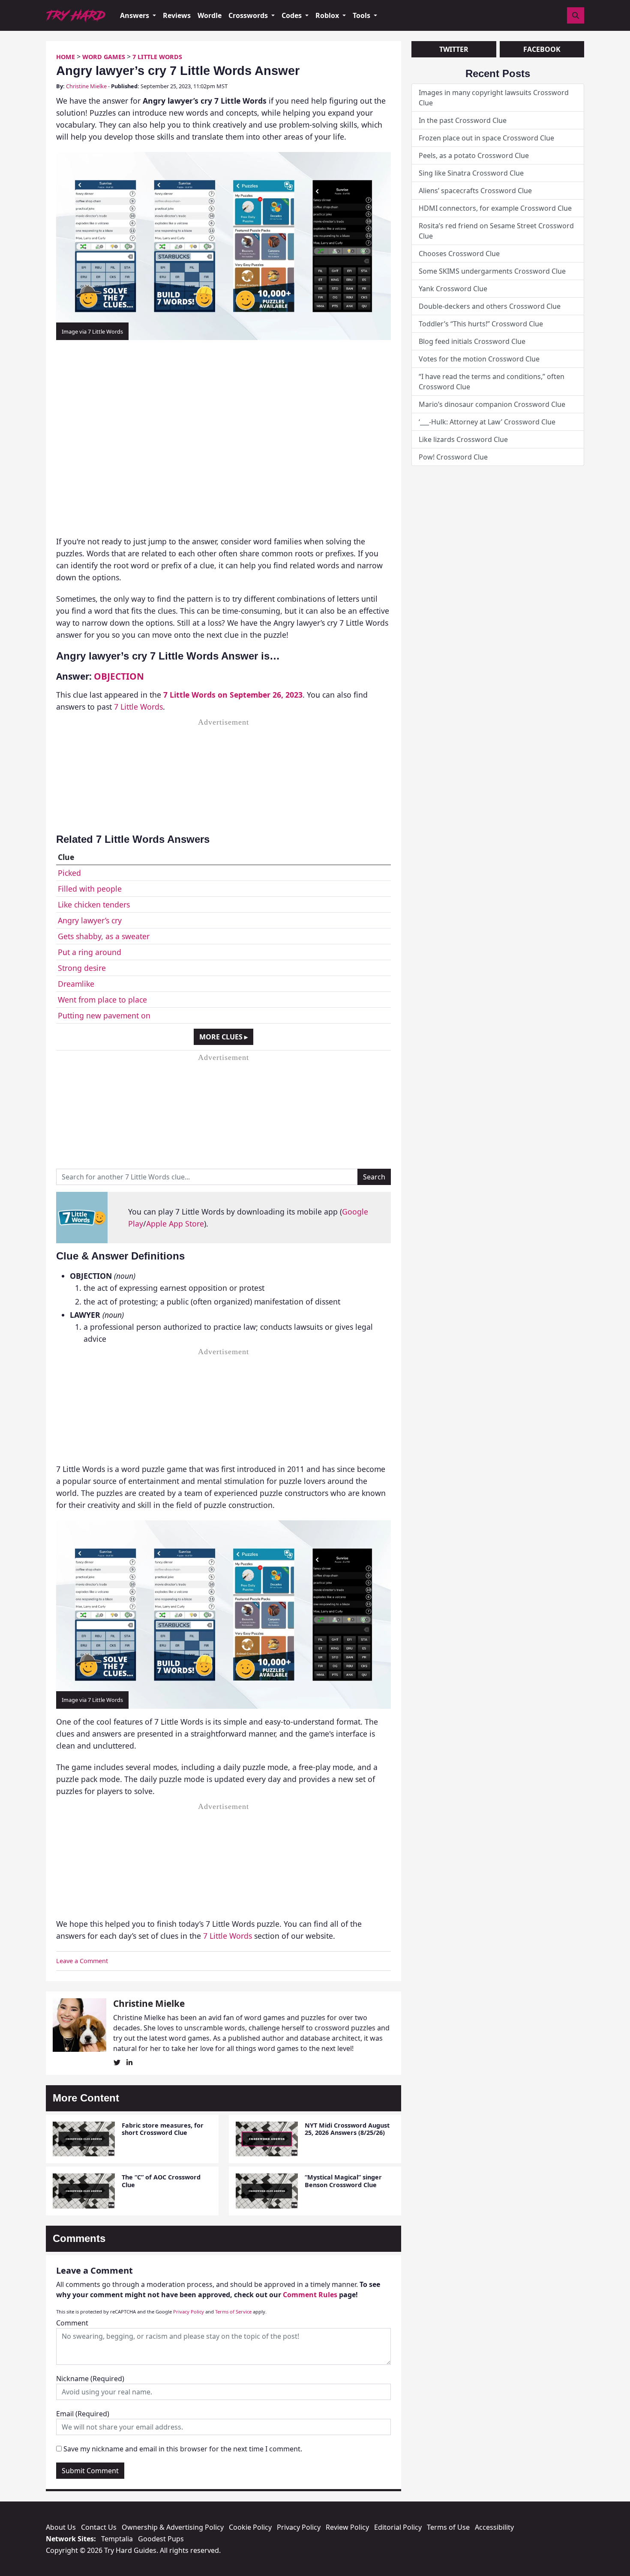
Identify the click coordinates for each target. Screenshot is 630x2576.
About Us (61, 2527)
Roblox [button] (328, 15)
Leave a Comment (82, 1961)
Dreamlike (76, 984)
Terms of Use (448, 2527)
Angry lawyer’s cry (90, 920)
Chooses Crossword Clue (459, 254)
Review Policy (347, 2527)
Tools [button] (362, 15)
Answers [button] (135, 15)
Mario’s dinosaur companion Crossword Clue (492, 404)
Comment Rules (310, 2295)
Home (66, 57)
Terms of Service (233, 2312)
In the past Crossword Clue (463, 120)
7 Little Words (157, 57)
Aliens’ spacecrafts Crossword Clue (475, 191)
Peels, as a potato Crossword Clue (474, 155)
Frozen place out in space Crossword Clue (486, 138)
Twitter (454, 49)
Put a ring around (90, 952)
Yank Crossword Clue (453, 289)
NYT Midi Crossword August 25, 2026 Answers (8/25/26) (347, 2129)
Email (83, 2414)
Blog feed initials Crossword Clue (472, 341)
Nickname (90, 2379)
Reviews (177, 15)
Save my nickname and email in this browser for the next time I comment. (183, 2449)
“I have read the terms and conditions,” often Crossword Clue (492, 382)
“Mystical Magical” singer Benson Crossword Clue (343, 2181)
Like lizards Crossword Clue (463, 439)
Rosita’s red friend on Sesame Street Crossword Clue (496, 231)
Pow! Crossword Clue (453, 457)
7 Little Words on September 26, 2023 (233, 695)
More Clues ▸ (223, 1037)
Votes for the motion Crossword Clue (479, 359)
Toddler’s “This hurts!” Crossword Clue (481, 324)
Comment (72, 2323)
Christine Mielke (86, 86)
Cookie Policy (250, 2527)
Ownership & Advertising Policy (173, 2527)
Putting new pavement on (104, 1015)
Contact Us (99, 2527)
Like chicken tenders (94, 904)
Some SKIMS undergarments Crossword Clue (492, 271)
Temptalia (117, 2539)
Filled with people (90, 889)
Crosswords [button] (249, 15)
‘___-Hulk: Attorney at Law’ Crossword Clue (487, 422)
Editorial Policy (398, 2527)
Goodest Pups (161, 2539)
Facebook (542, 49)
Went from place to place (102, 1000)
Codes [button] (292, 15)
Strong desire (82, 968)
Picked (69, 873)
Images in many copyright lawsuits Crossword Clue (494, 98)
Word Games (104, 57)
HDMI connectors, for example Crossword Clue (495, 208)
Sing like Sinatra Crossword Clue (471, 173)
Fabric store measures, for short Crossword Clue (163, 2129)
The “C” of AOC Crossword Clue (161, 2181)
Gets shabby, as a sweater (104, 936)
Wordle (210, 15)
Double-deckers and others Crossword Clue (490, 306)
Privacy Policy (189, 2312)
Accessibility (494, 2527)
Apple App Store (175, 1224)
